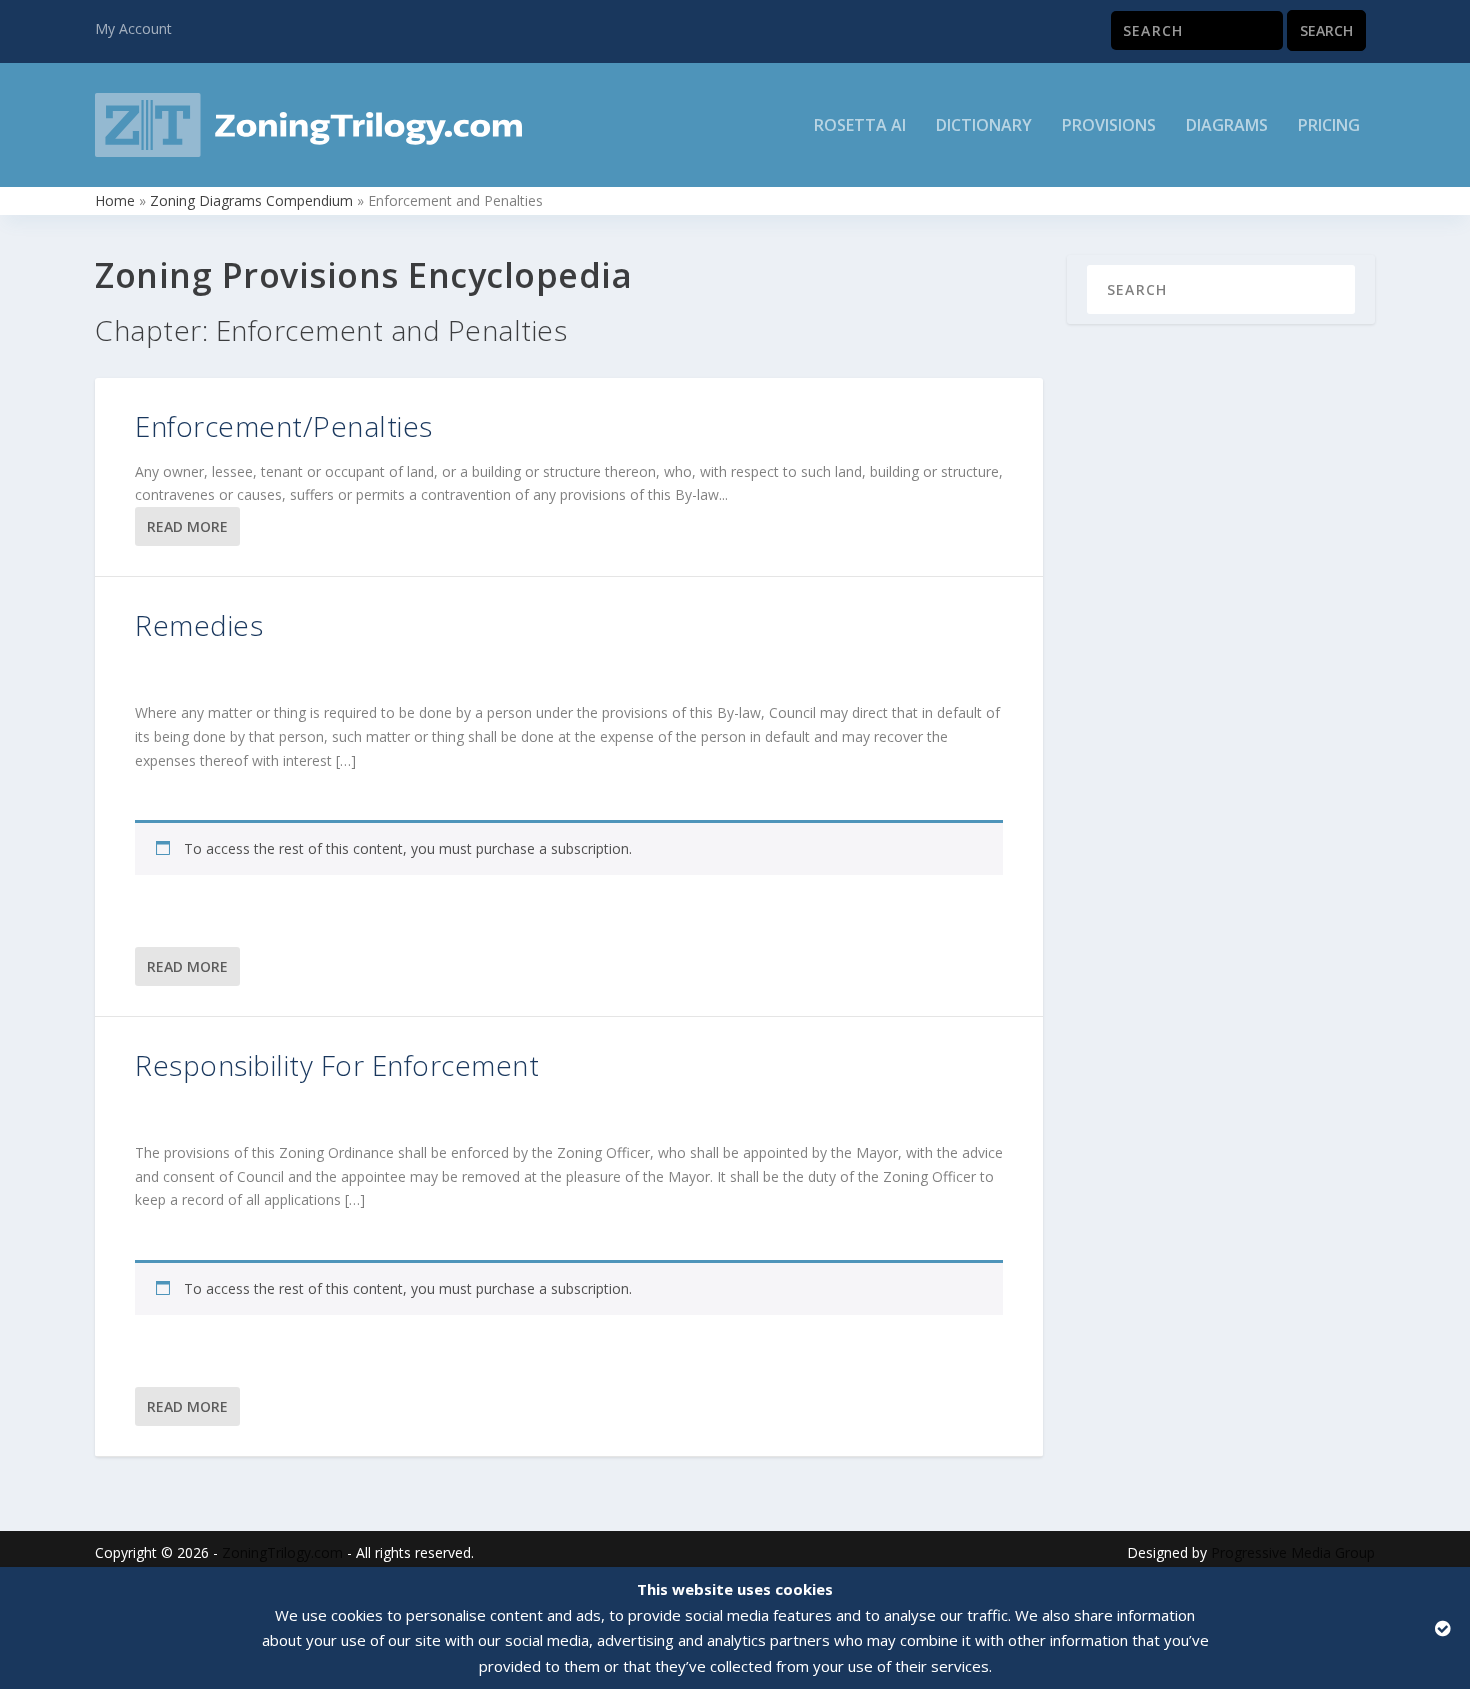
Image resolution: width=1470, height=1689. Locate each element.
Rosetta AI (860, 126)
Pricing (1329, 126)
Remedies (199, 625)
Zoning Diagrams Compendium (251, 200)
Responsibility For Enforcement (337, 1065)
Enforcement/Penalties (284, 426)
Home (115, 200)
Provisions (1109, 126)
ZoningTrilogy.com (282, 1552)
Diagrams (1227, 126)
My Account (133, 28)
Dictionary (984, 126)
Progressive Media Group (1293, 1552)
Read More (187, 526)
